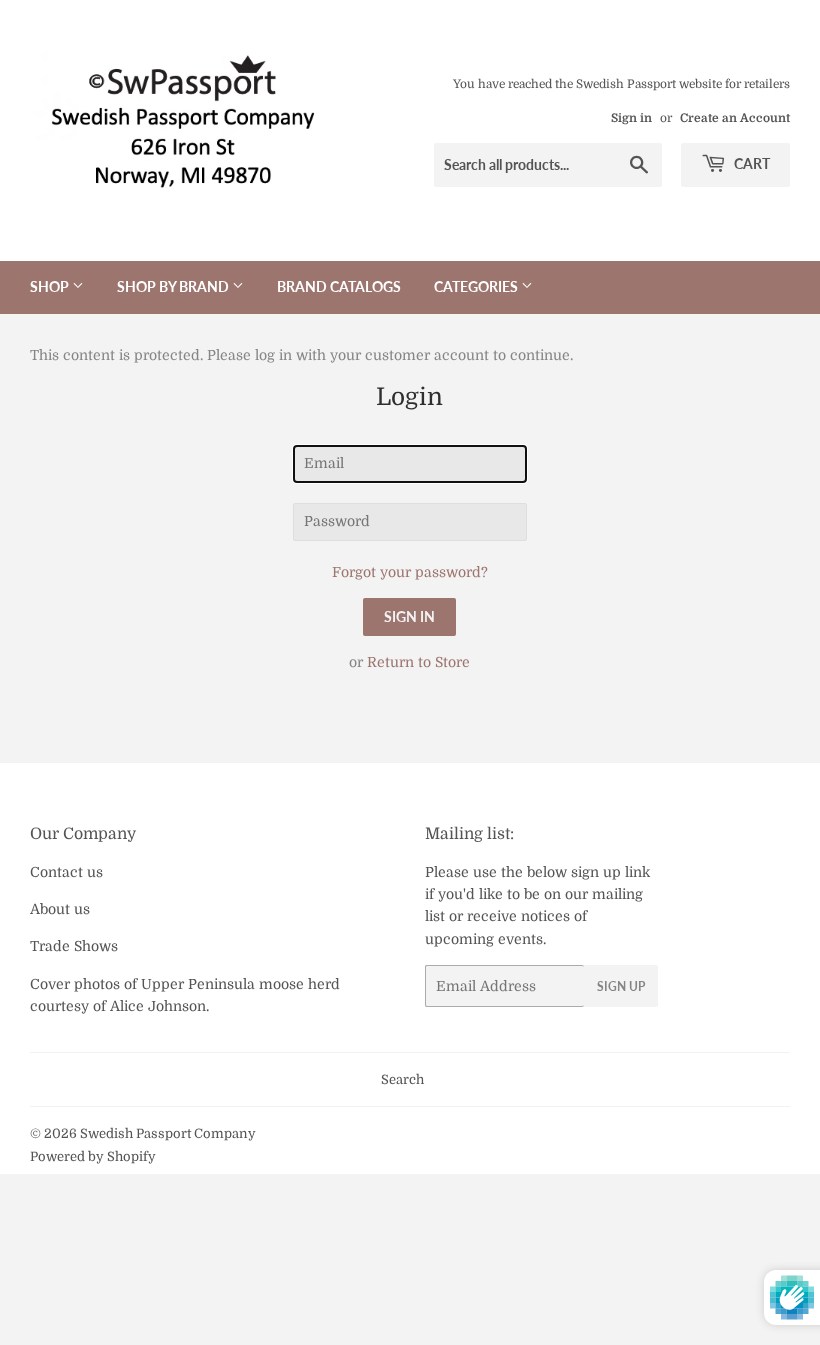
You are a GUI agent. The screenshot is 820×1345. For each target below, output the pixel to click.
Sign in (631, 118)
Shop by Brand (174, 286)
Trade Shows (74, 946)
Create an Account (735, 118)
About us (60, 909)
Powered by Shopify (93, 1156)
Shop (51, 286)
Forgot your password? (410, 572)
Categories (477, 286)
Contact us (66, 872)
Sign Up (621, 986)
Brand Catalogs (339, 286)
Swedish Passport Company (168, 1133)
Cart (750, 163)
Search (402, 1079)
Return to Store (418, 662)
